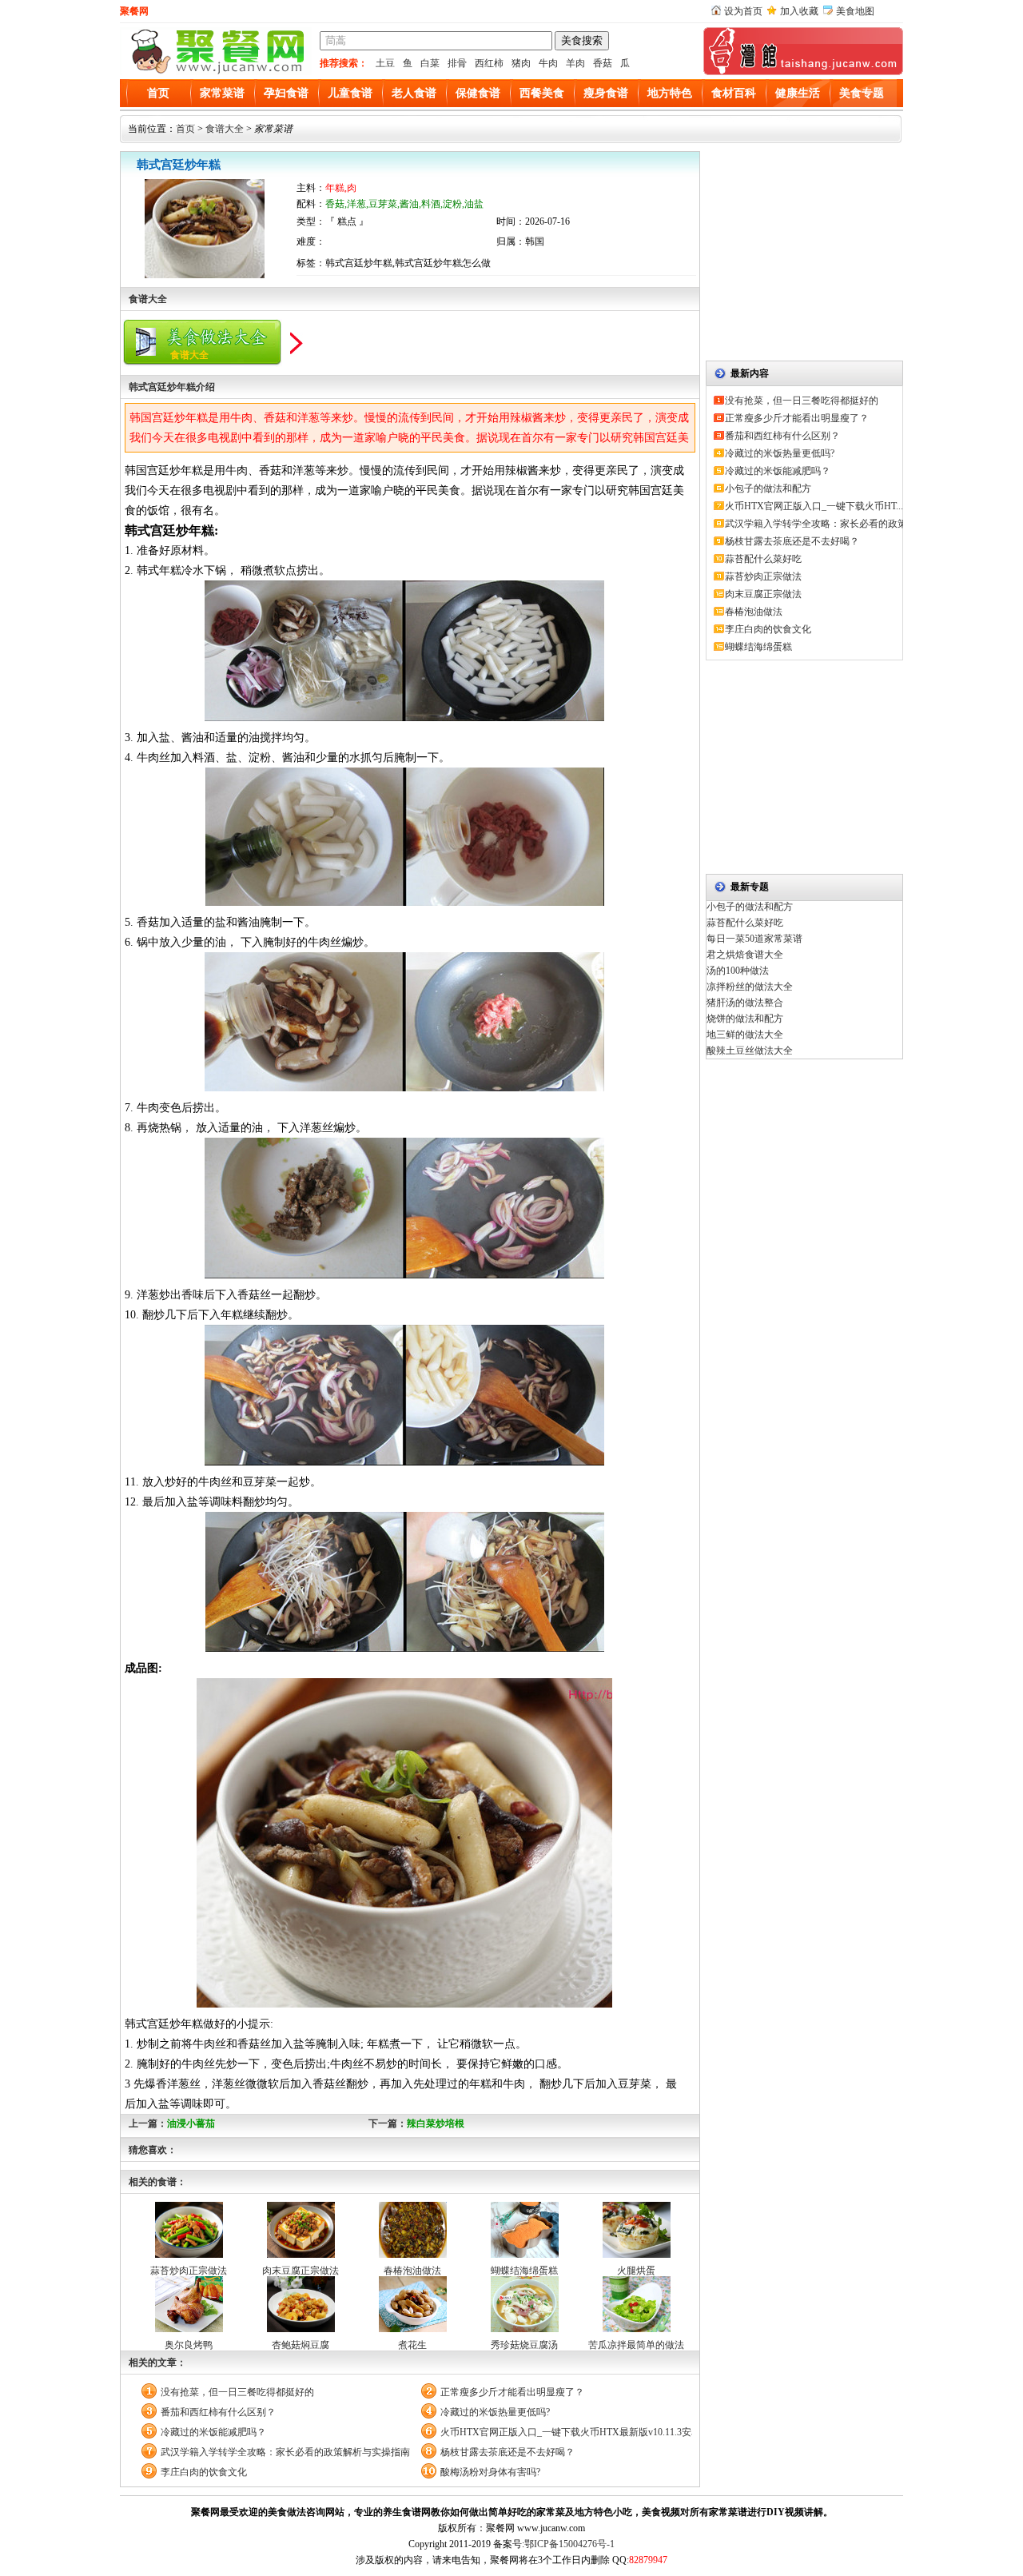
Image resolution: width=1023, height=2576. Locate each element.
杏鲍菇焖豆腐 (301, 2345)
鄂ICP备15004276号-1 (569, 2544)
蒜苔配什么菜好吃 (763, 559)
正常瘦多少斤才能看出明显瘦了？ (512, 2392)
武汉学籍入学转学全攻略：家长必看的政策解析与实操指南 (285, 2452)
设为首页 (743, 11)
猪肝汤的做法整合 (745, 1003)
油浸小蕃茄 (191, 2123)
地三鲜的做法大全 (745, 1035)
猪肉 (521, 63)
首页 (158, 93)
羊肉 (575, 63)
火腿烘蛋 (636, 2271)
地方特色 (670, 93)
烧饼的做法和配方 (745, 1019)
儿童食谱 (350, 93)
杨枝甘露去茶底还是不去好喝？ (508, 2452)
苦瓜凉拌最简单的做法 (636, 2345)
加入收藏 (799, 11)
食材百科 (734, 93)
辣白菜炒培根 (436, 2123)
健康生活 (798, 93)
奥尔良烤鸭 (189, 2345)
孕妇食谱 (286, 93)
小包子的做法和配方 (768, 488)
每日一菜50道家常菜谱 (754, 939)
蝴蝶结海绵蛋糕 (524, 2271)
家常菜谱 (222, 93)
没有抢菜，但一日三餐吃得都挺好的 (237, 2392)
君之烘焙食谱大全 (745, 955)
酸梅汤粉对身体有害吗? (490, 2472)
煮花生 (412, 2345)
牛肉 (548, 63)
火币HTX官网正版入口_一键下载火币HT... (814, 506)
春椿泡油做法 (412, 2271)
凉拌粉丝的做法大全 (750, 987)
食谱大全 (225, 129)
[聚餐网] (216, 72)
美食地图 (855, 11)
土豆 (385, 63)
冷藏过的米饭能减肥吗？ (213, 2432)
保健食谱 (478, 93)
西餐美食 (542, 93)
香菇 (603, 63)
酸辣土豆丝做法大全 (750, 1051)
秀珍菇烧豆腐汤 (524, 2345)
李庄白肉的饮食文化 (204, 2472)
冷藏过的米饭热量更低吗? (495, 2412)
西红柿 (489, 63)
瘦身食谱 (606, 93)
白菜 (430, 63)
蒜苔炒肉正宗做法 (189, 2271)
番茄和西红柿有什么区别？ (218, 2412)
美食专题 (862, 93)
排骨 (457, 63)
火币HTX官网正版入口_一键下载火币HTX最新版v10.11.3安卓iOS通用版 (566, 2432)
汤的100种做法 (738, 971)
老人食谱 (414, 93)
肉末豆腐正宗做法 (301, 2271)
